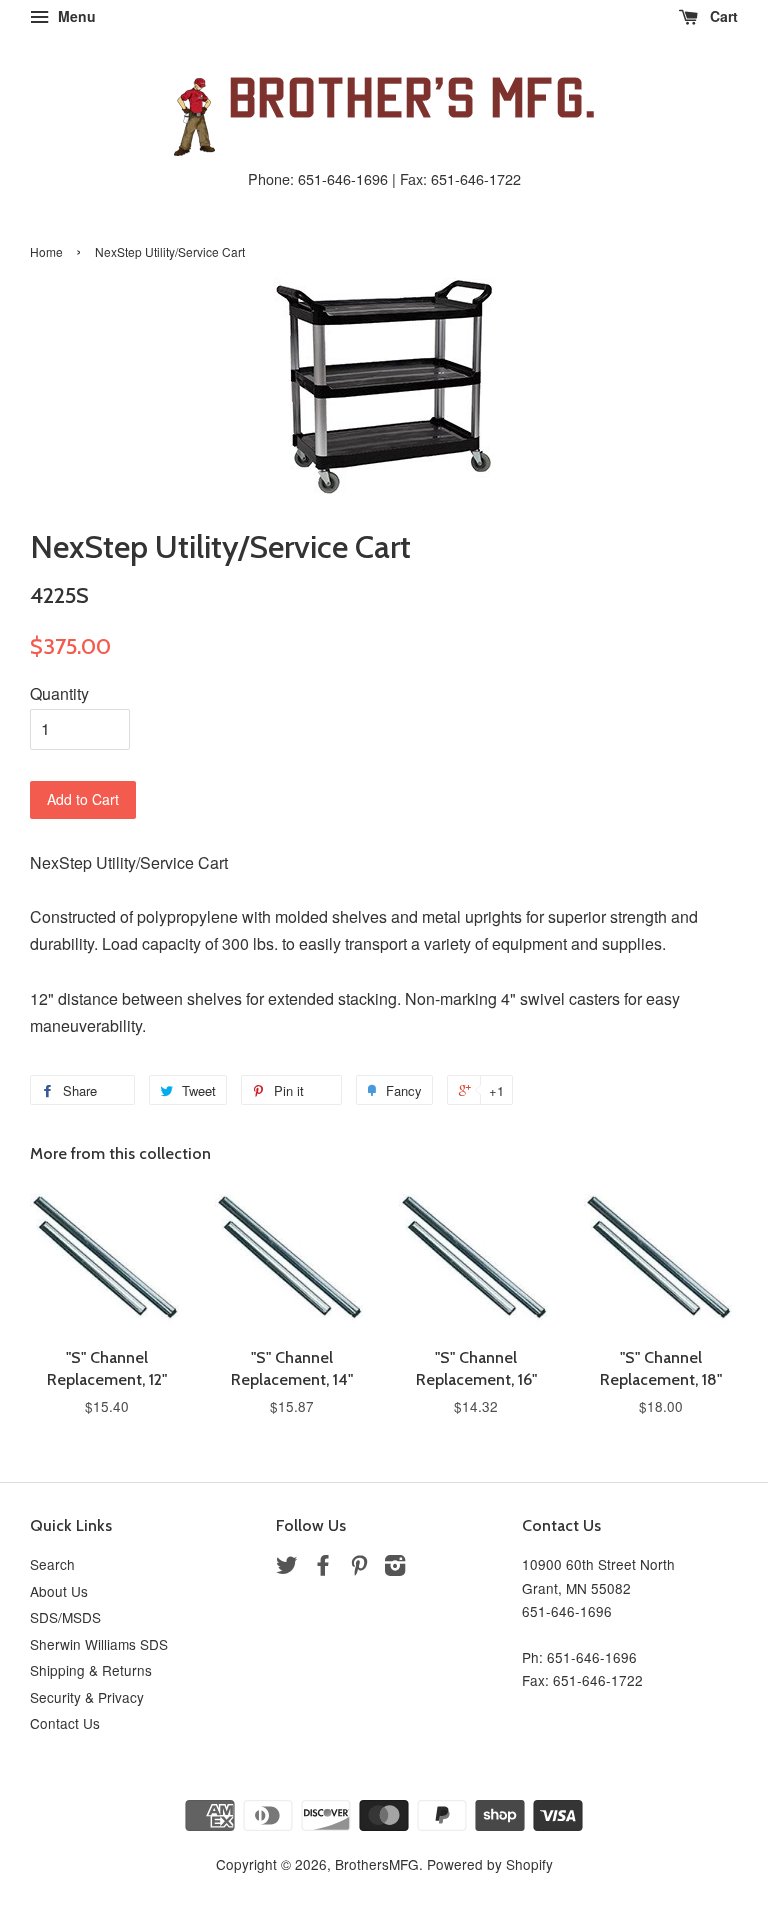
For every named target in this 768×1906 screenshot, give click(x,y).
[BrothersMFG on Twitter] (287, 1568)
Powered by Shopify (490, 1864)
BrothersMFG (377, 1864)
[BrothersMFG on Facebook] (323, 1568)
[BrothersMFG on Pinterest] (359, 1568)
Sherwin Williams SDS (99, 1644)
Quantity (59, 693)
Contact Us (65, 1723)
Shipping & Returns (91, 1670)
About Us (59, 1591)
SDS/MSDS (65, 1617)
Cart (722, 16)
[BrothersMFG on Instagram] (395, 1568)
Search (52, 1564)
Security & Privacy (87, 1697)
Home (46, 251)
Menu (75, 16)
